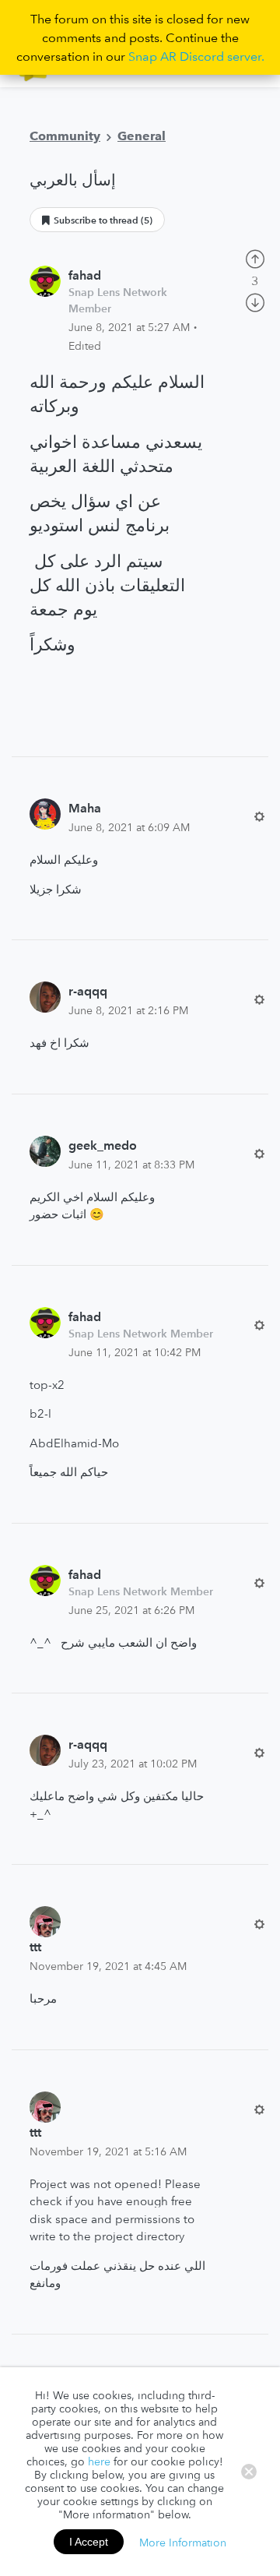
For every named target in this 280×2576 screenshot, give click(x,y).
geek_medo (103, 1145)
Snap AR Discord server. (196, 56)
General (142, 136)
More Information (183, 2542)
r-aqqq (88, 991)
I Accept (89, 2542)
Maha (85, 808)
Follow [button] (97, 220)
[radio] (255, 257)
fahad (85, 275)
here (99, 2461)
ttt (35, 1947)
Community (65, 136)
